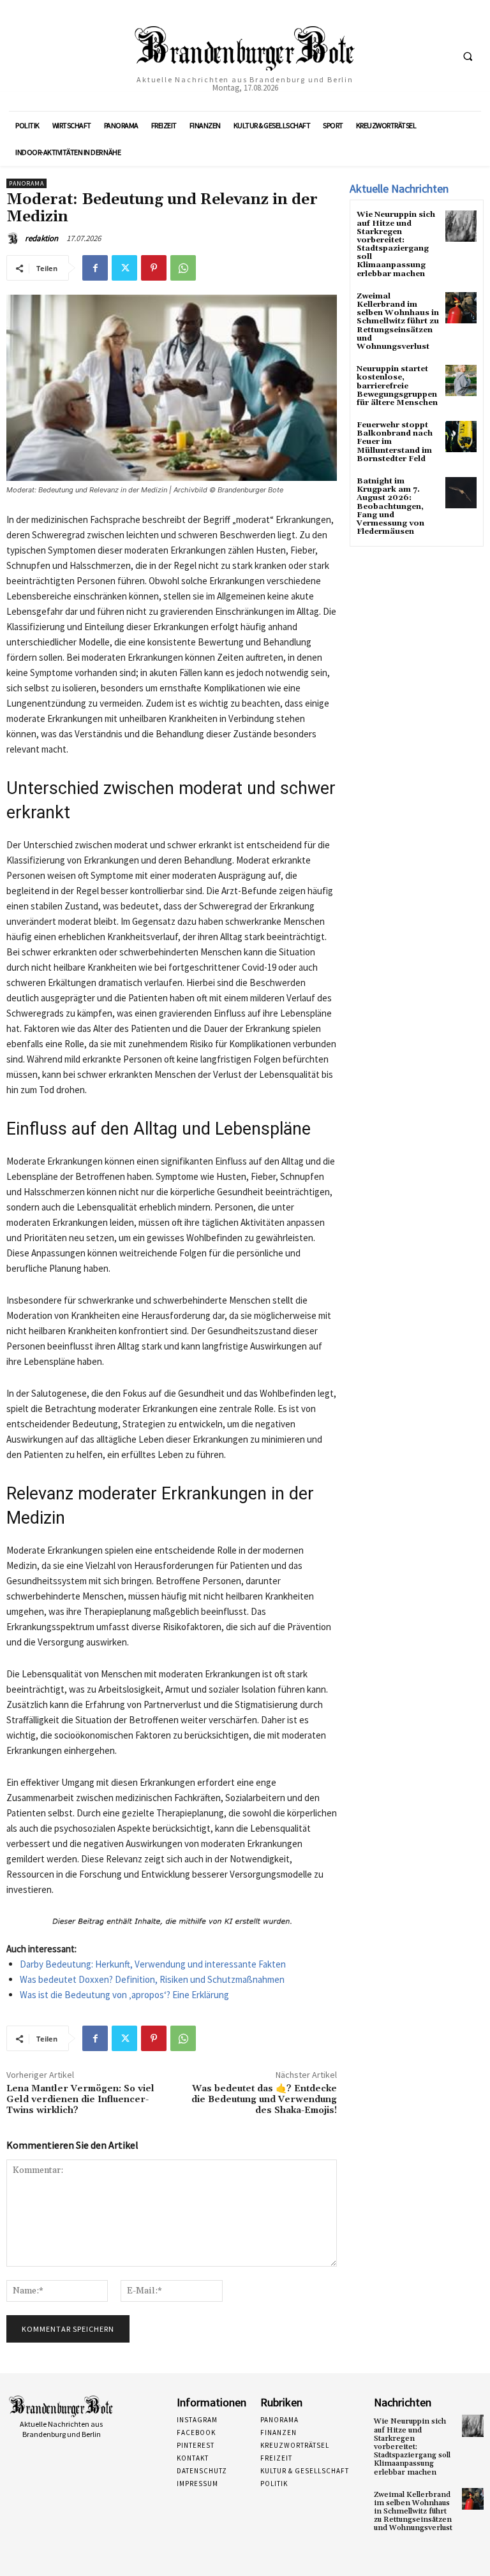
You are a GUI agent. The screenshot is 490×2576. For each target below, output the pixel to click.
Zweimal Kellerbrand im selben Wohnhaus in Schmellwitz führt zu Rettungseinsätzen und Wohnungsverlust (398, 321)
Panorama (26, 183)
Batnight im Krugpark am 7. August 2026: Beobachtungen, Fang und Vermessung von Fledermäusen (390, 506)
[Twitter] (124, 268)
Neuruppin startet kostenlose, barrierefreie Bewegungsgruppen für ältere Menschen (397, 386)
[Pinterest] (154, 268)
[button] (468, 56)
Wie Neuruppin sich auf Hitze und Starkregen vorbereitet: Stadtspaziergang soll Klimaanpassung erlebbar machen (396, 244)
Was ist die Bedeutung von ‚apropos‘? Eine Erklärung (124, 1995)
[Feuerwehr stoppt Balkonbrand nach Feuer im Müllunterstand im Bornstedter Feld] (461, 437)
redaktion (41, 238)
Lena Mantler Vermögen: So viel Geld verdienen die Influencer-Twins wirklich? (80, 2100)
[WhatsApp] (183, 268)
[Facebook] (95, 268)
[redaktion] (15, 239)
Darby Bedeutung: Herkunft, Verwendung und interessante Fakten (153, 1964)
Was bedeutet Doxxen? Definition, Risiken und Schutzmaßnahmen (152, 1979)
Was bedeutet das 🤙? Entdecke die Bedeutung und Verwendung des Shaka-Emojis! (264, 2100)
